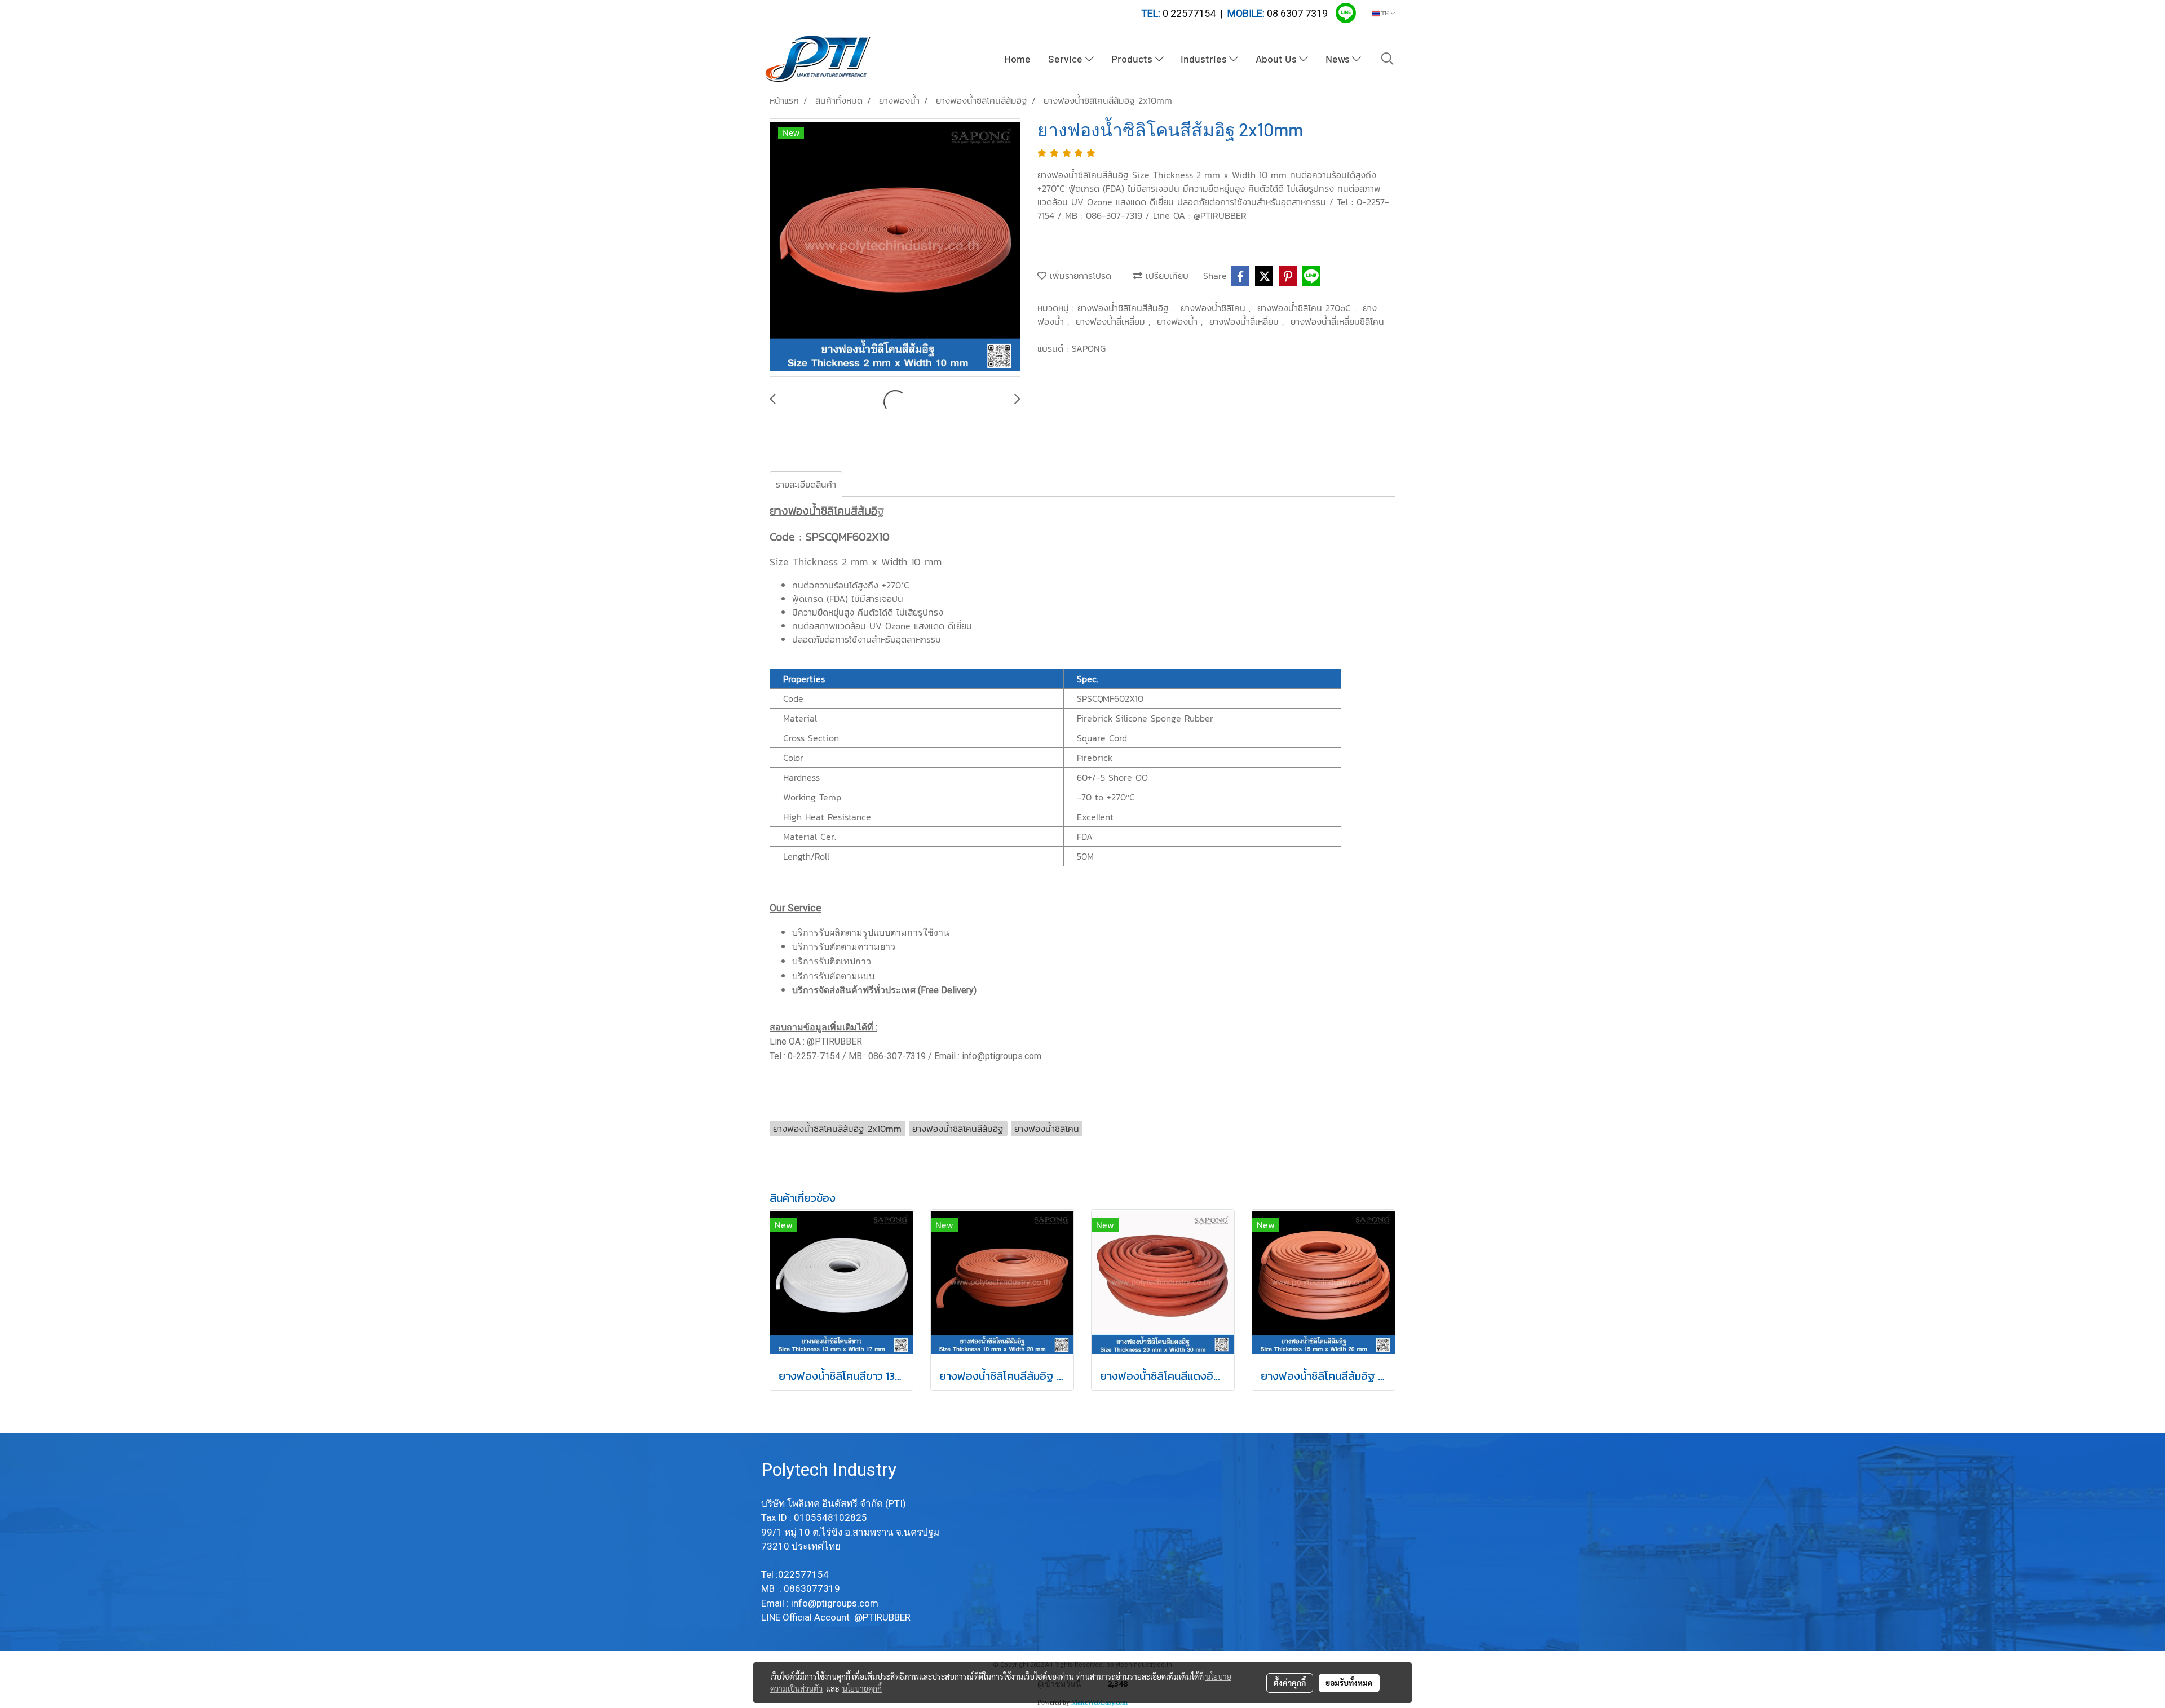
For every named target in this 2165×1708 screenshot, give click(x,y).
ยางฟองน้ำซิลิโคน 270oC (1306, 308)
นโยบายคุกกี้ (862, 1688)
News (1339, 59)
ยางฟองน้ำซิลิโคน (1215, 308)
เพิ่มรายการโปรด (1079, 276)
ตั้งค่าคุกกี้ (1290, 1683)
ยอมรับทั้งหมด (1349, 1683)
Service (1066, 59)
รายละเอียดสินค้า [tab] (806, 484)
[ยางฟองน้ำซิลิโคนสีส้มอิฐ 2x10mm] (895, 248)
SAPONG (1089, 348)
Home (1017, 59)
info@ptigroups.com (836, 1603)
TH (1385, 13)
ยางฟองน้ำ (1179, 321)
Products (1133, 59)
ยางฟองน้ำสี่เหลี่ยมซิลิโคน (1337, 321)
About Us (1277, 59)
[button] (1388, 59)
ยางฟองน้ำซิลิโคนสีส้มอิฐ (1125, 308)
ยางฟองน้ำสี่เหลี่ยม (1112, 321)
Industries (1205, 59)
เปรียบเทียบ (1165, 276)
